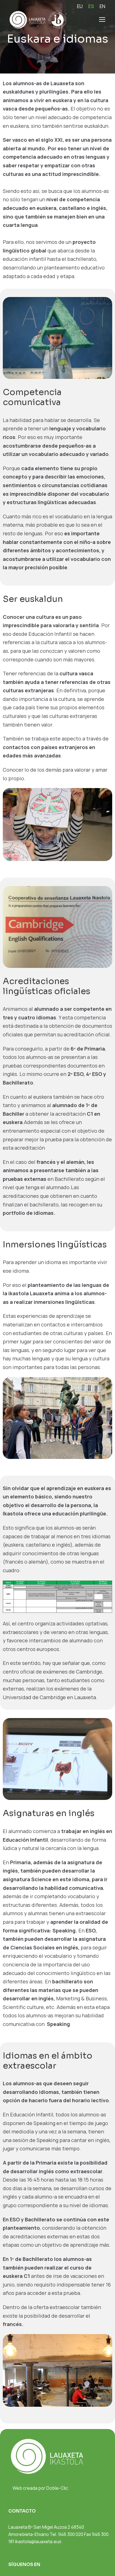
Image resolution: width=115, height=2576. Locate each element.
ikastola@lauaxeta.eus (38, 2541)
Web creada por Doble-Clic (40, 2488)
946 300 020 (71, 2534)
